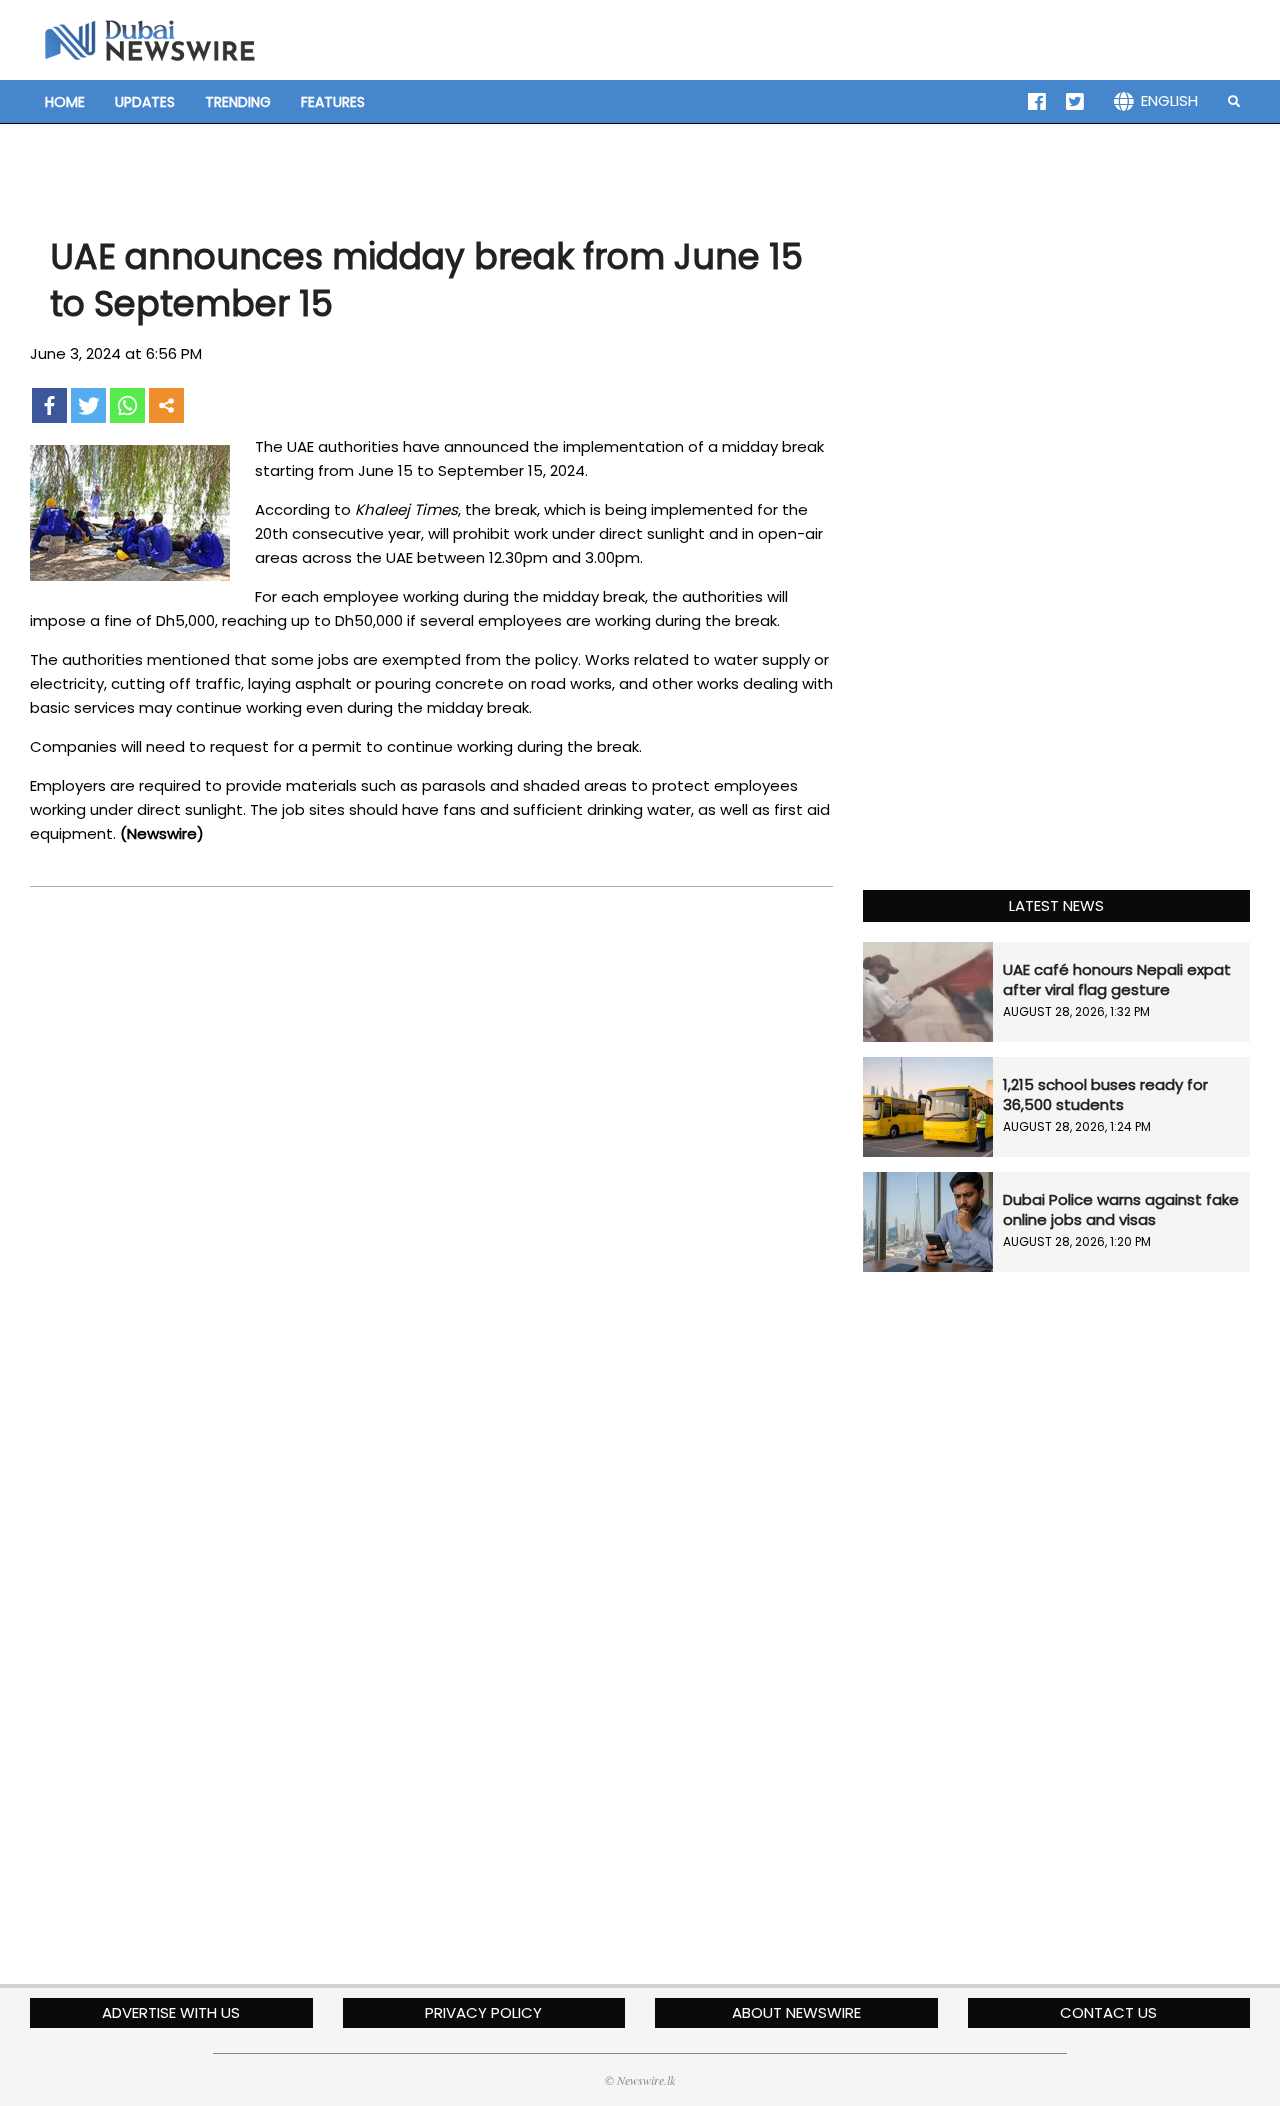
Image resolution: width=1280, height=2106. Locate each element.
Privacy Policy (483, 2012)
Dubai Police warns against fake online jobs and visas (1121, 1209)
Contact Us (1108, 2012)
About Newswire (796, 2012)
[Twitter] (88, 405)
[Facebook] (49, 405)
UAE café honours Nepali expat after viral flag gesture (1117, 979)
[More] (166, 405)
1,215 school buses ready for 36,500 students (1105, 1094)
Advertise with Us (171, 2012)
